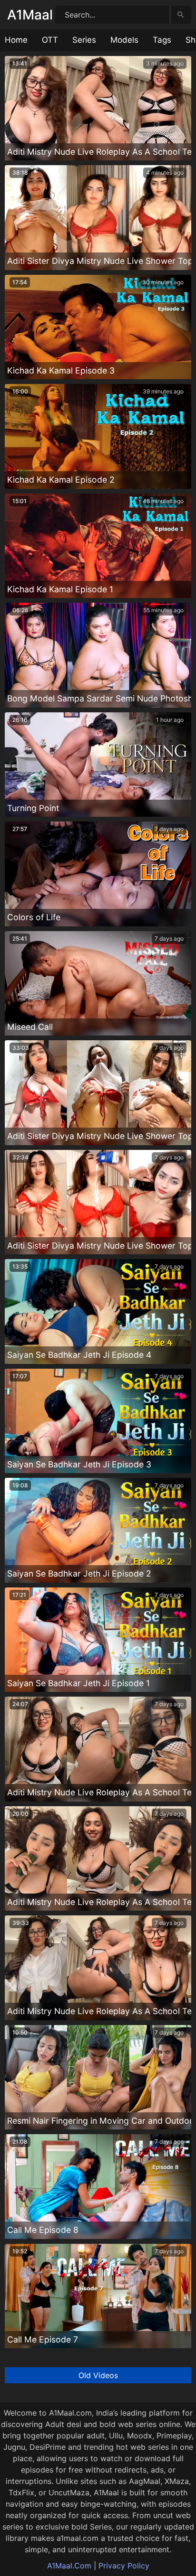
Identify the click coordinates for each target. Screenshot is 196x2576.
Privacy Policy (124, 2566)
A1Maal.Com (69, 2566)
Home (16, 40)
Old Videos (98, 2375)
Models (124, 40)
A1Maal (30, 15)
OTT (50, 40)
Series (84, 40)
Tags (162, 40)
